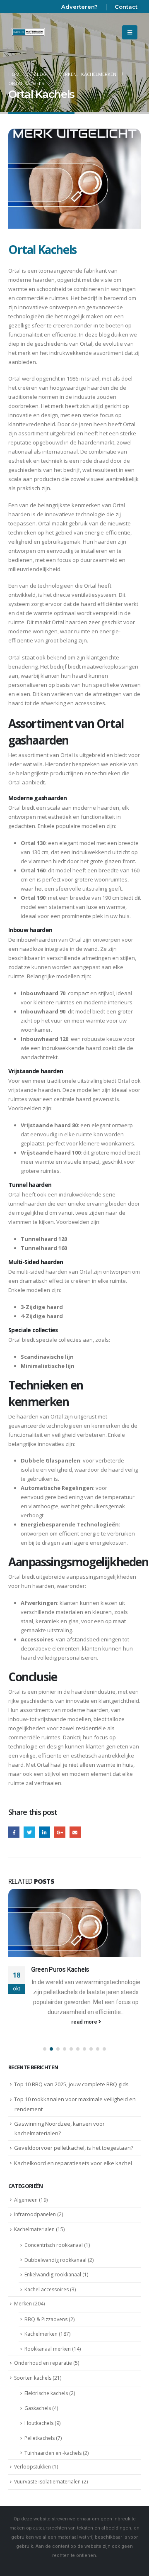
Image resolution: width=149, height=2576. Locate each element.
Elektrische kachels (46, 2393)
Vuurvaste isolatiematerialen (47, 2482)
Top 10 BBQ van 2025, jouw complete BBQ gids (71, 2084)
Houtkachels (39, 2423)
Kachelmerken (41, 2334)
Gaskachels (38, 2408)
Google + (60, 1832)
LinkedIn (44, 1832)
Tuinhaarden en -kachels (53, 2453)
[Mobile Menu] (130, 32)
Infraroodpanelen (35, 2214)
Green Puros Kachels (60, 1970)
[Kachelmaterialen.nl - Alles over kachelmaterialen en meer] (28, 32)
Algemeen (26, 2200)
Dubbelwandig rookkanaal (55, 2260)
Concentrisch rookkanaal (54, 2245)
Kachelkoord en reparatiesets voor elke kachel (73, 2163)
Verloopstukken (32, 2467)
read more (85, 2022)
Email (75, 1832)
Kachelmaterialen (34, 2229)
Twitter (29, 1832)
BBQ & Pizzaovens (46, 2319)
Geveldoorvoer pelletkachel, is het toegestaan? (74, 2148)
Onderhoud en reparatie (43, 2363)
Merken (23, 2304)
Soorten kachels (33, 2378)
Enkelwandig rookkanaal (53, 2274)
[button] (45, 2049)
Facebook (14, 1832)
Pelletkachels (40, 2438)
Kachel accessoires (47, 2289)
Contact (126, 7)
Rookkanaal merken (48, 2349)
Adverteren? (79, 7)
